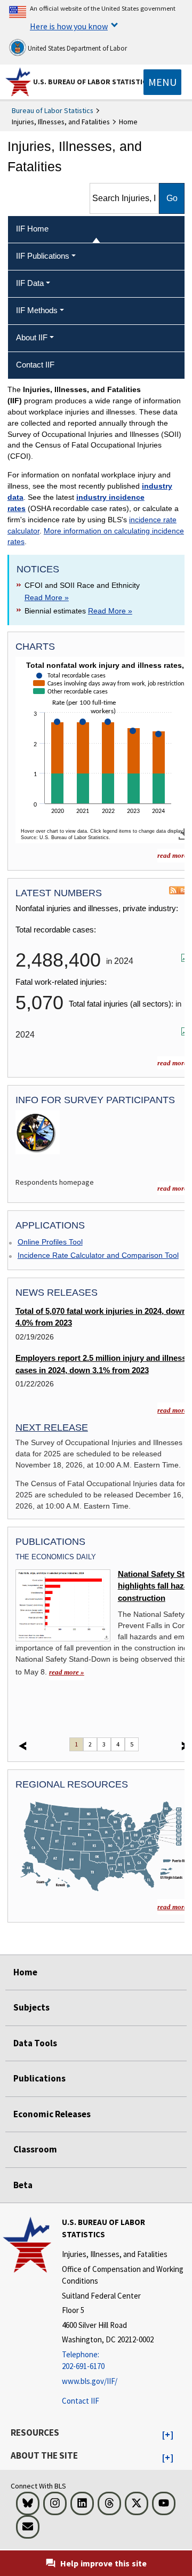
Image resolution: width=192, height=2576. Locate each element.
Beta (23, 2185)
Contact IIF (81, 2401)
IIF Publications (43, 256)
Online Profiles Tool (50, 1242)
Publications (39, 2078)
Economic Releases (52, 2114)
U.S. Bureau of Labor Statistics (92, 82)
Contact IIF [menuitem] (35, 365)
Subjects (31, 2007)
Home (25, 1972)
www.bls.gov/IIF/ (90, 2381)
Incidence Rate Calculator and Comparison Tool (98, 1255)
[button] (168, 2435)
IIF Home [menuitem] (32, 229)
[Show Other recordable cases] (73, 701)
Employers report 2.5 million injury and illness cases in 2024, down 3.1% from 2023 (101, 1364)
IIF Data (30, 283)
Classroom (35, 2149)
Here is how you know (69, 26)
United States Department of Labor (77, 48)
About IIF (32, 337)
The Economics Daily (56, 1557)
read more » (67, 1672)
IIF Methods (37, 310)
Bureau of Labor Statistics (53, 110)
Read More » (47, 597)
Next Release (52, 1427)
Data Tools (35, 2043)
